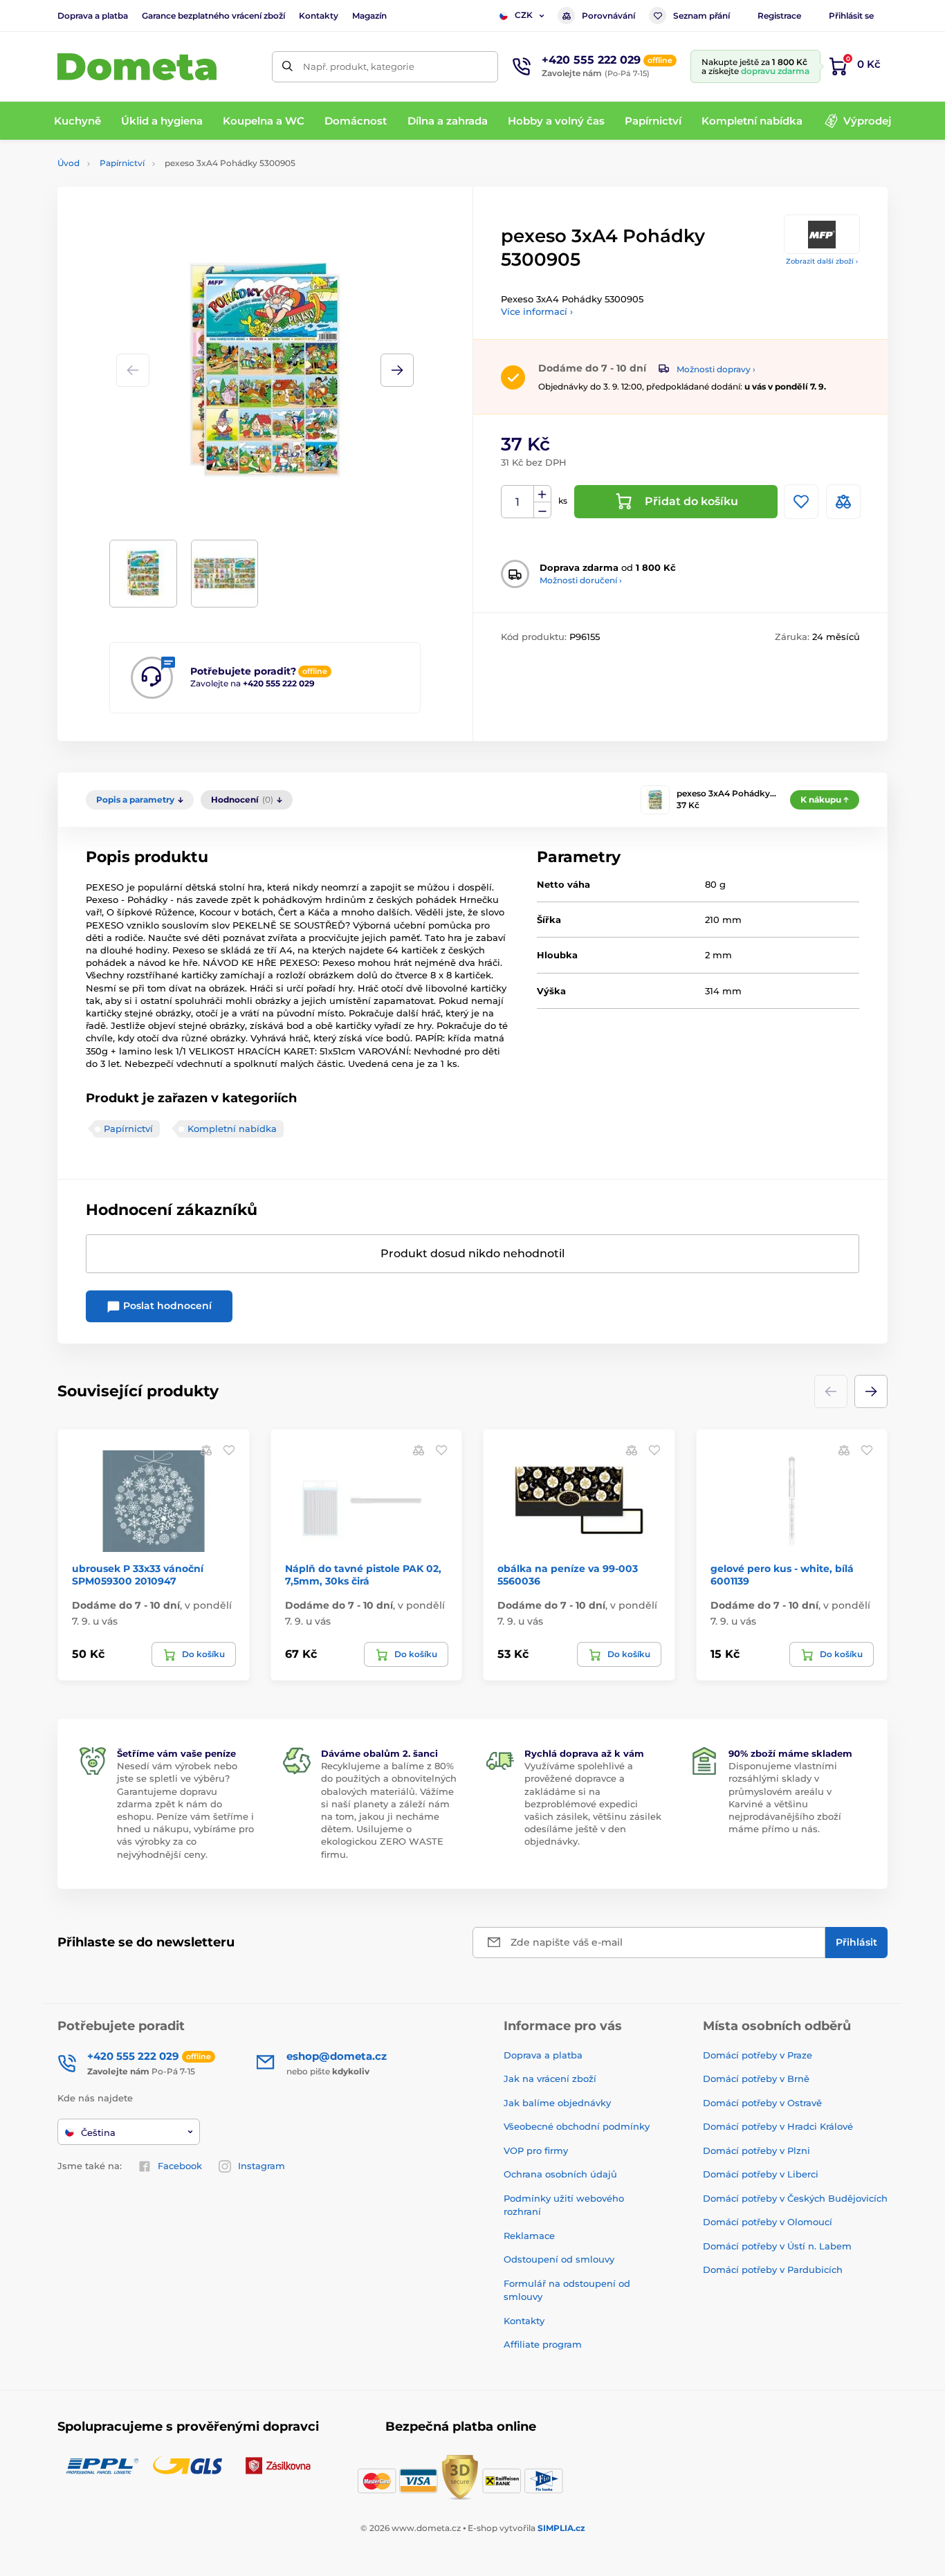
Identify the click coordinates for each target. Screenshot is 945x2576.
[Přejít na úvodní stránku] (137, 67)
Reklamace (529, 2236)
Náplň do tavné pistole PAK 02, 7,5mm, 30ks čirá (363, 1575)
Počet (518, 502)
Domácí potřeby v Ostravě (762, 2103)
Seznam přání (701, 16)
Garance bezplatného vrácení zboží (213, 16)
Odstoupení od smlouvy (559, 2259)
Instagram (262, 2166)
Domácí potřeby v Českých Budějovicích (795, 2198)
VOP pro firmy (536, 2150)
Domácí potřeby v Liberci (761, 2174)
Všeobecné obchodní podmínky (577, 2126)
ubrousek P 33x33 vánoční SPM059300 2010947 (138, 1575)
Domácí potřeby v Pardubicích (773, 2269)
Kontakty (319, 16)
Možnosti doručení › (581, 580)
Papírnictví (122, 163)
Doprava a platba (93, 16)
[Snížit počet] (542, 510)
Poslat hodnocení (166, 1306)
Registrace (779, 16)
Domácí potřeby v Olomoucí (768, 2222)
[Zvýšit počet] (542, 494)
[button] (397, 370)
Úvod (68, 163)
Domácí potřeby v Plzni (756, 2150)
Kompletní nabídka (232, 1129)
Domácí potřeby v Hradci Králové (778, 2126)
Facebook (180, 2166)
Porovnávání (608, 16)
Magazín (369, 16)
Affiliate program (543, 2344)
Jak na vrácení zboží (550, 2079)
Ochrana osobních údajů (560, 2174)
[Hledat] (287, 67)
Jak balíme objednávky (557, 2103)
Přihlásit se (851, 16)
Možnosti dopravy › (716, 369)
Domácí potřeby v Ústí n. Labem (777, 2246)
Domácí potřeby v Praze (758, 2055)
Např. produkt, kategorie (359, 66)
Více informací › (537, 311)
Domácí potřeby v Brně (756, 2079)
